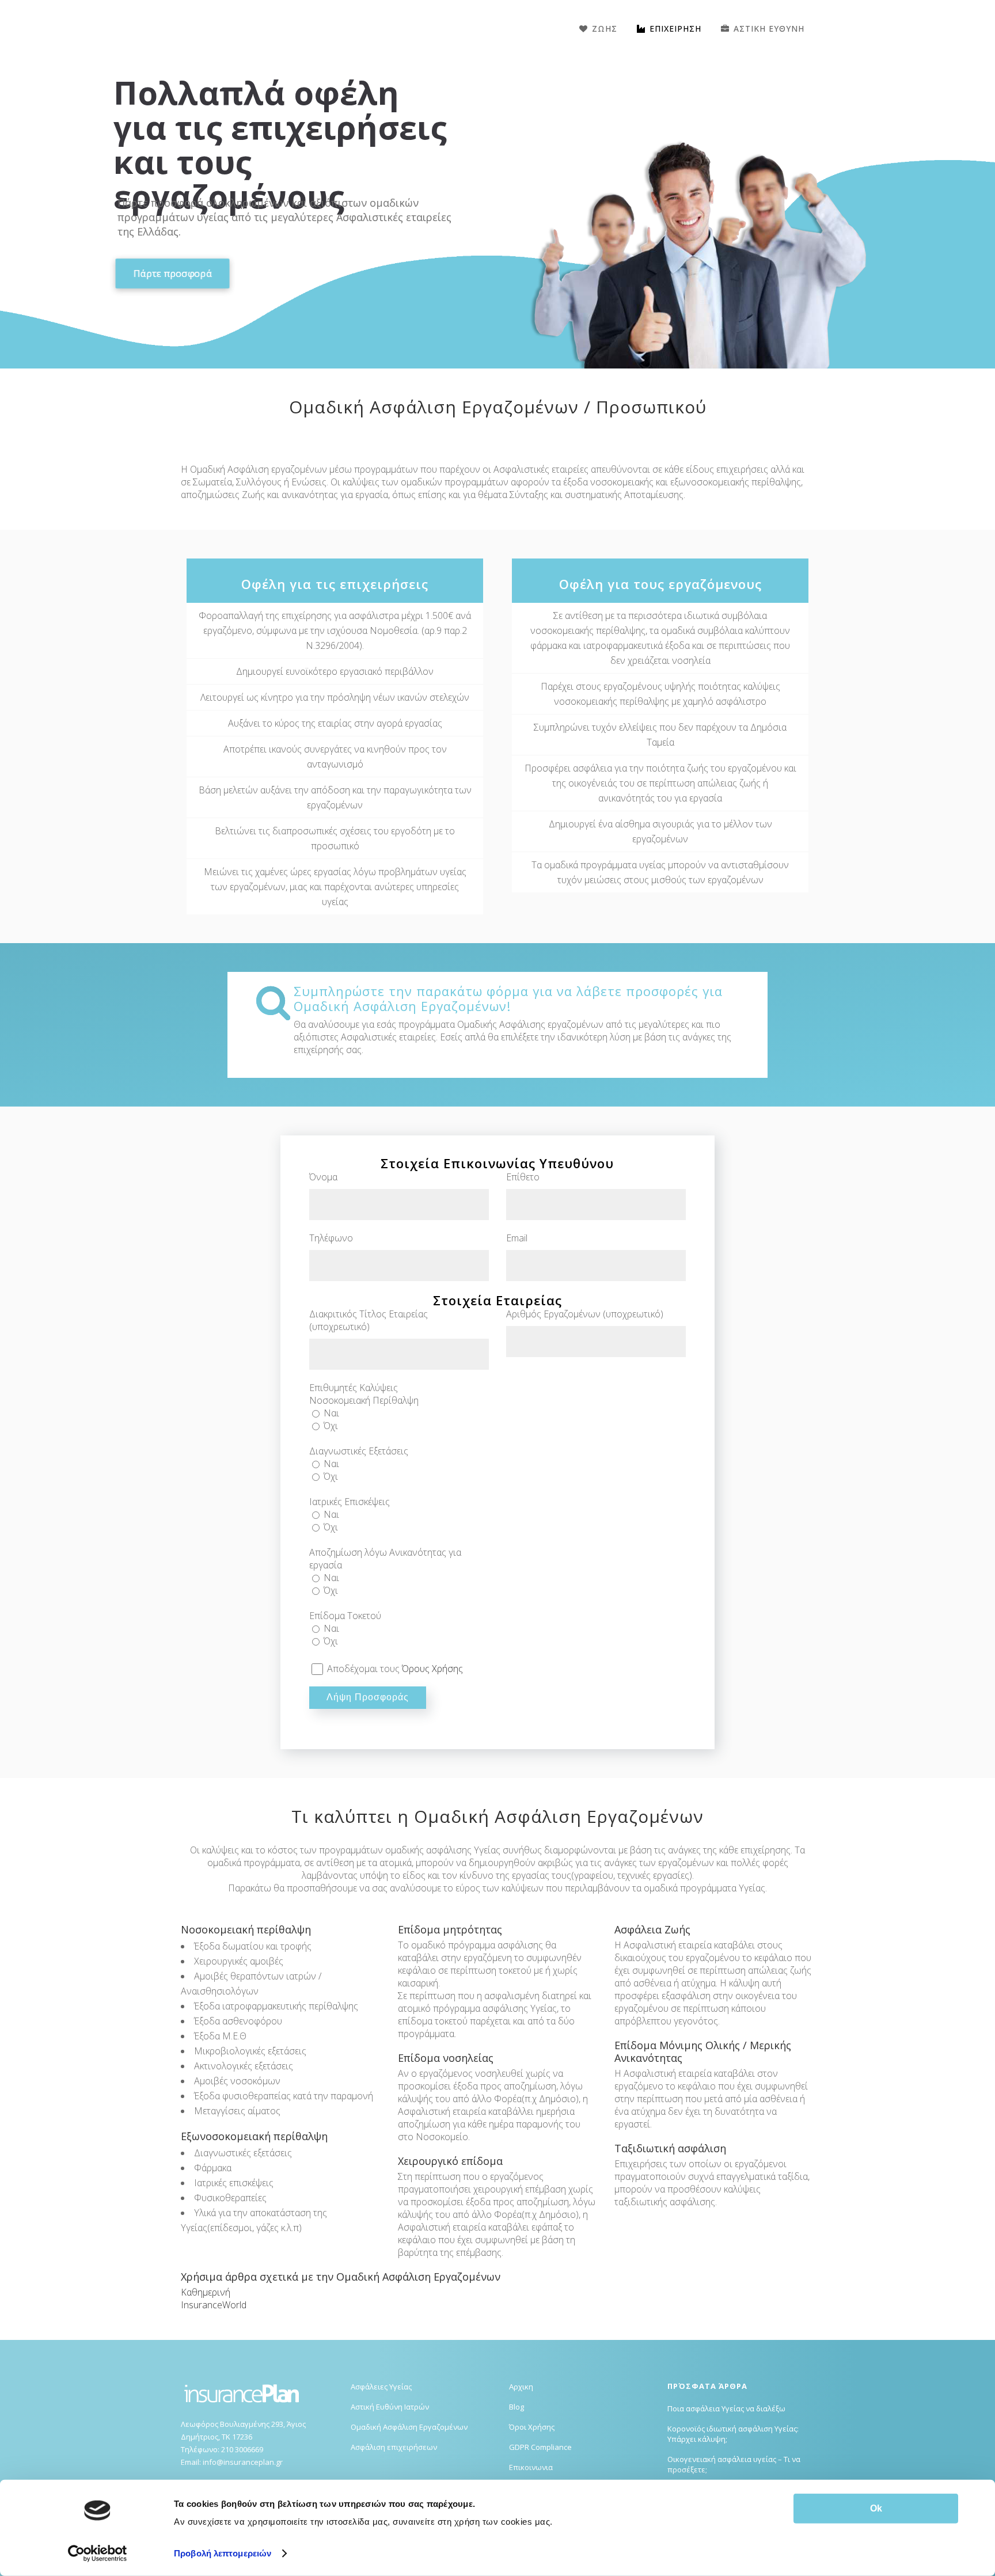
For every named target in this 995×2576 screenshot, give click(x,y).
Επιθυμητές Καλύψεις (354, 1388)
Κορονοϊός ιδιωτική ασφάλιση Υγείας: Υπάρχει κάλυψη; (733, 2434)
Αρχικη (521, 2387)
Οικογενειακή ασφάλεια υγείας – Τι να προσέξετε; (734, 2464)
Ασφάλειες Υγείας (381, 2387)
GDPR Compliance (540, 2447)
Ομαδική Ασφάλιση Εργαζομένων (409, 2427)
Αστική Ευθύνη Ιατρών (390, 2407)
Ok (876, 2508)
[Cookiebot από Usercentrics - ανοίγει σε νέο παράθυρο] (98, 2554)
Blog (517, 2407)
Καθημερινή (206, 2292)
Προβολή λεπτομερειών (223, 2553)
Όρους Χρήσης (432, 1669)
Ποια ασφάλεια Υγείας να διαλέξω (726, 2408)
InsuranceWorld (214, 2305)
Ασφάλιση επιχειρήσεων (394, 2447)
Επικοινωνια (531, 2467)
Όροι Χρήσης (532, 2427)
